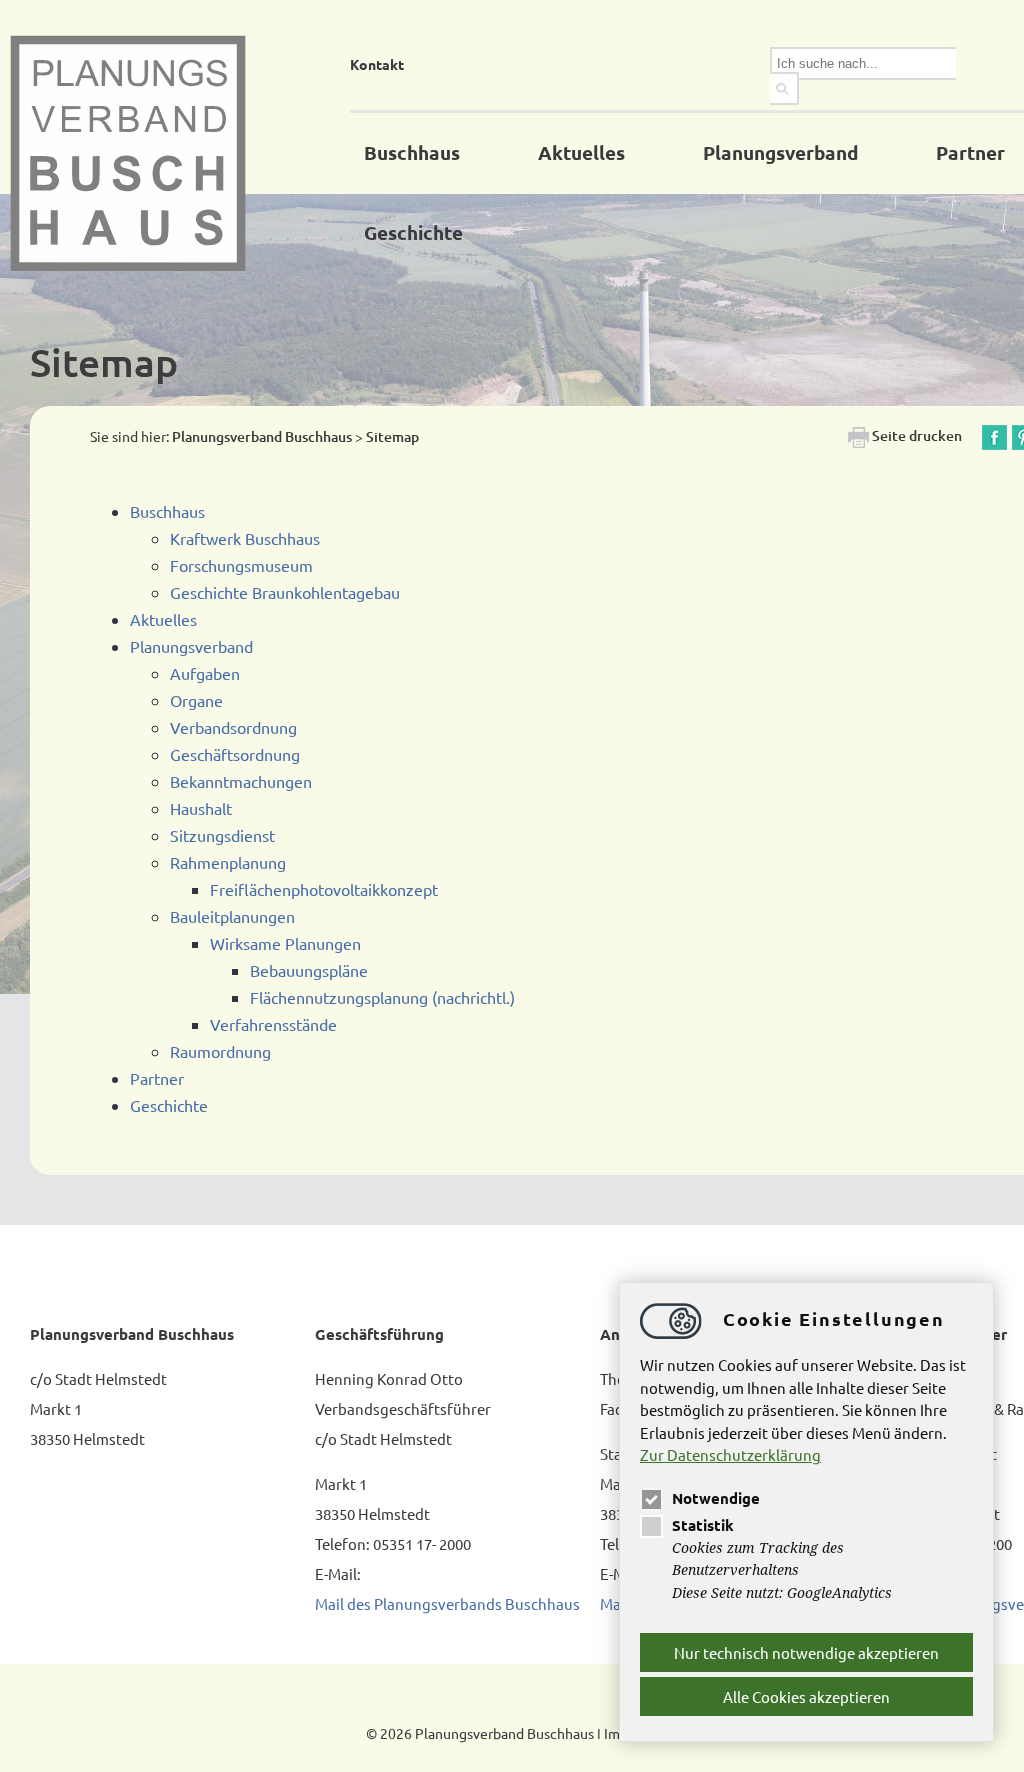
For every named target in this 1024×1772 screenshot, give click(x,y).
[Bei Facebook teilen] (994, 435)
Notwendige (716, 1498)
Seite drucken (915, 435)
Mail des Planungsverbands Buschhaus (447, 1603)
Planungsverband (780, 152)
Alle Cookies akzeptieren (806, 1696)
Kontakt (377, 64)
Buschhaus (412, 152)
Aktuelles (581, 152)
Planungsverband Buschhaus (262, 436)
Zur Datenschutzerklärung (730, 1454)
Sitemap (392, 436)
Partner (970, 152)
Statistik (703, 1525)
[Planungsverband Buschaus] (180, 153)
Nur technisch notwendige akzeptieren (806, 1652)
